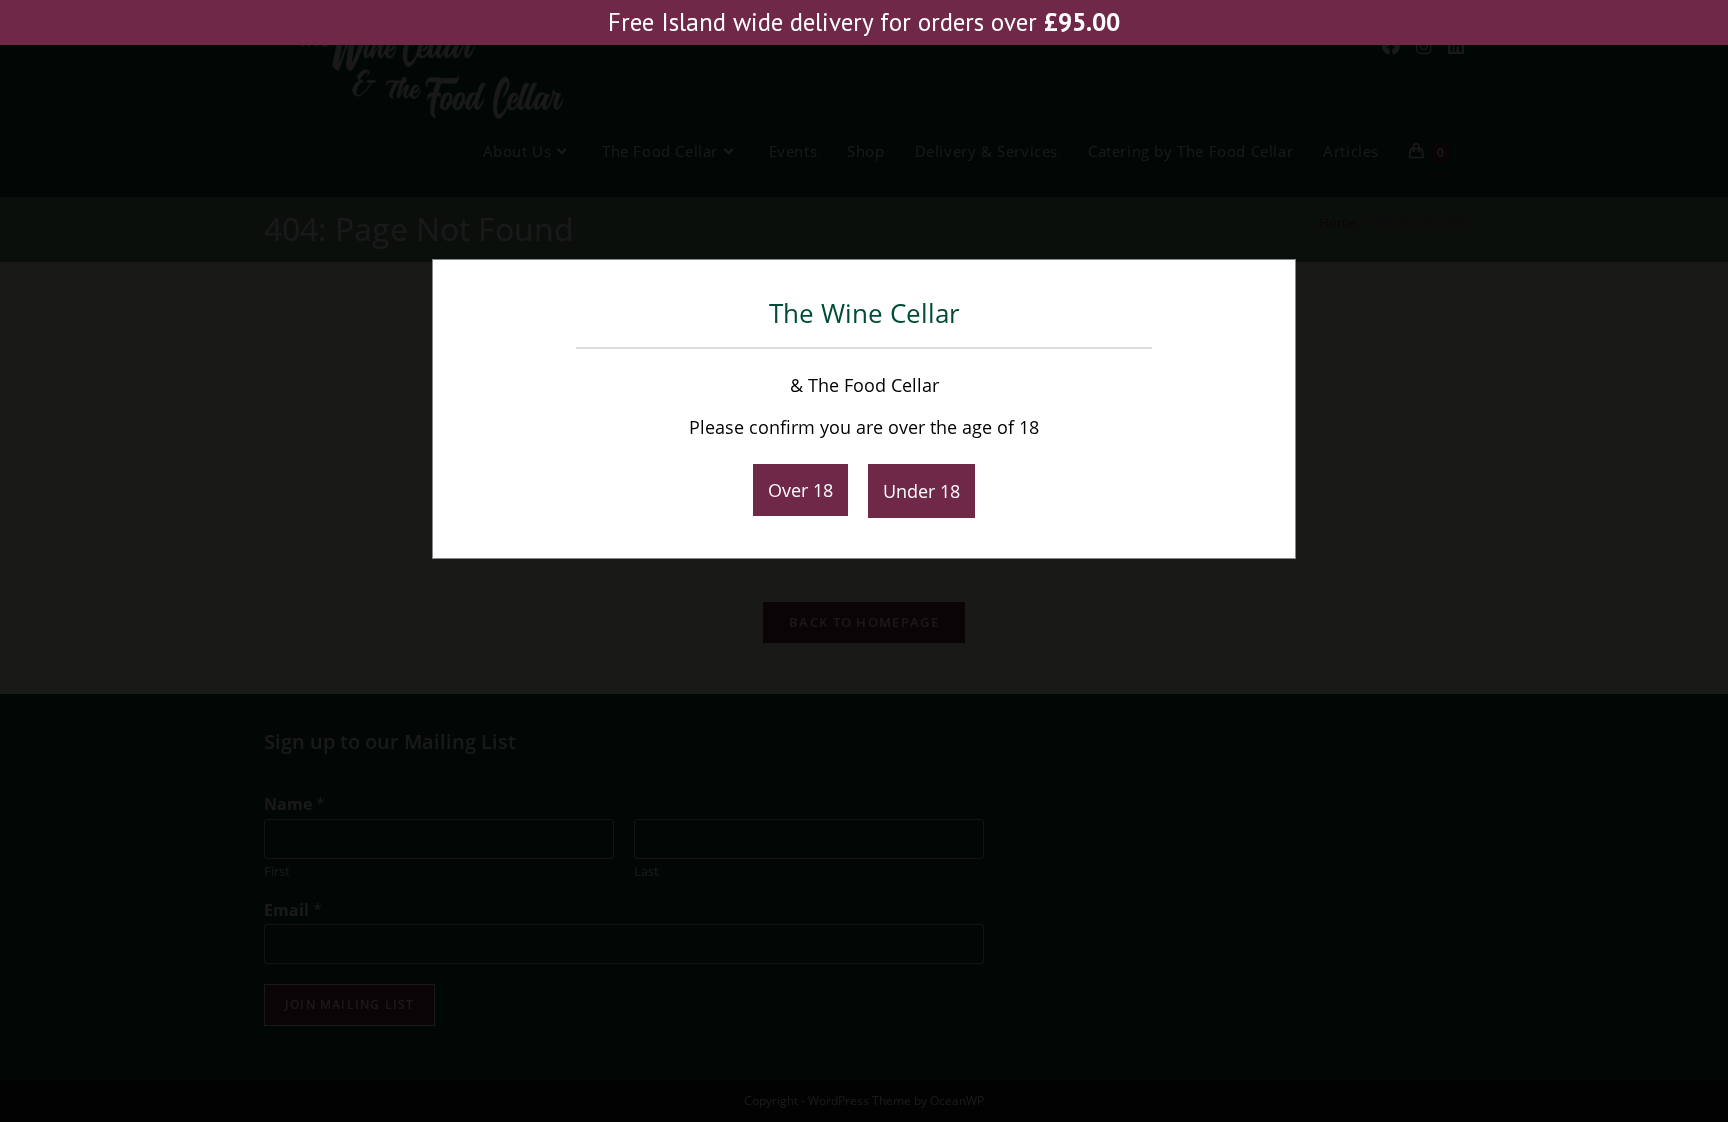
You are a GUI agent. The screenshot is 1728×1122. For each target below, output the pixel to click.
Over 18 (800, 490)
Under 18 (921, 491)
